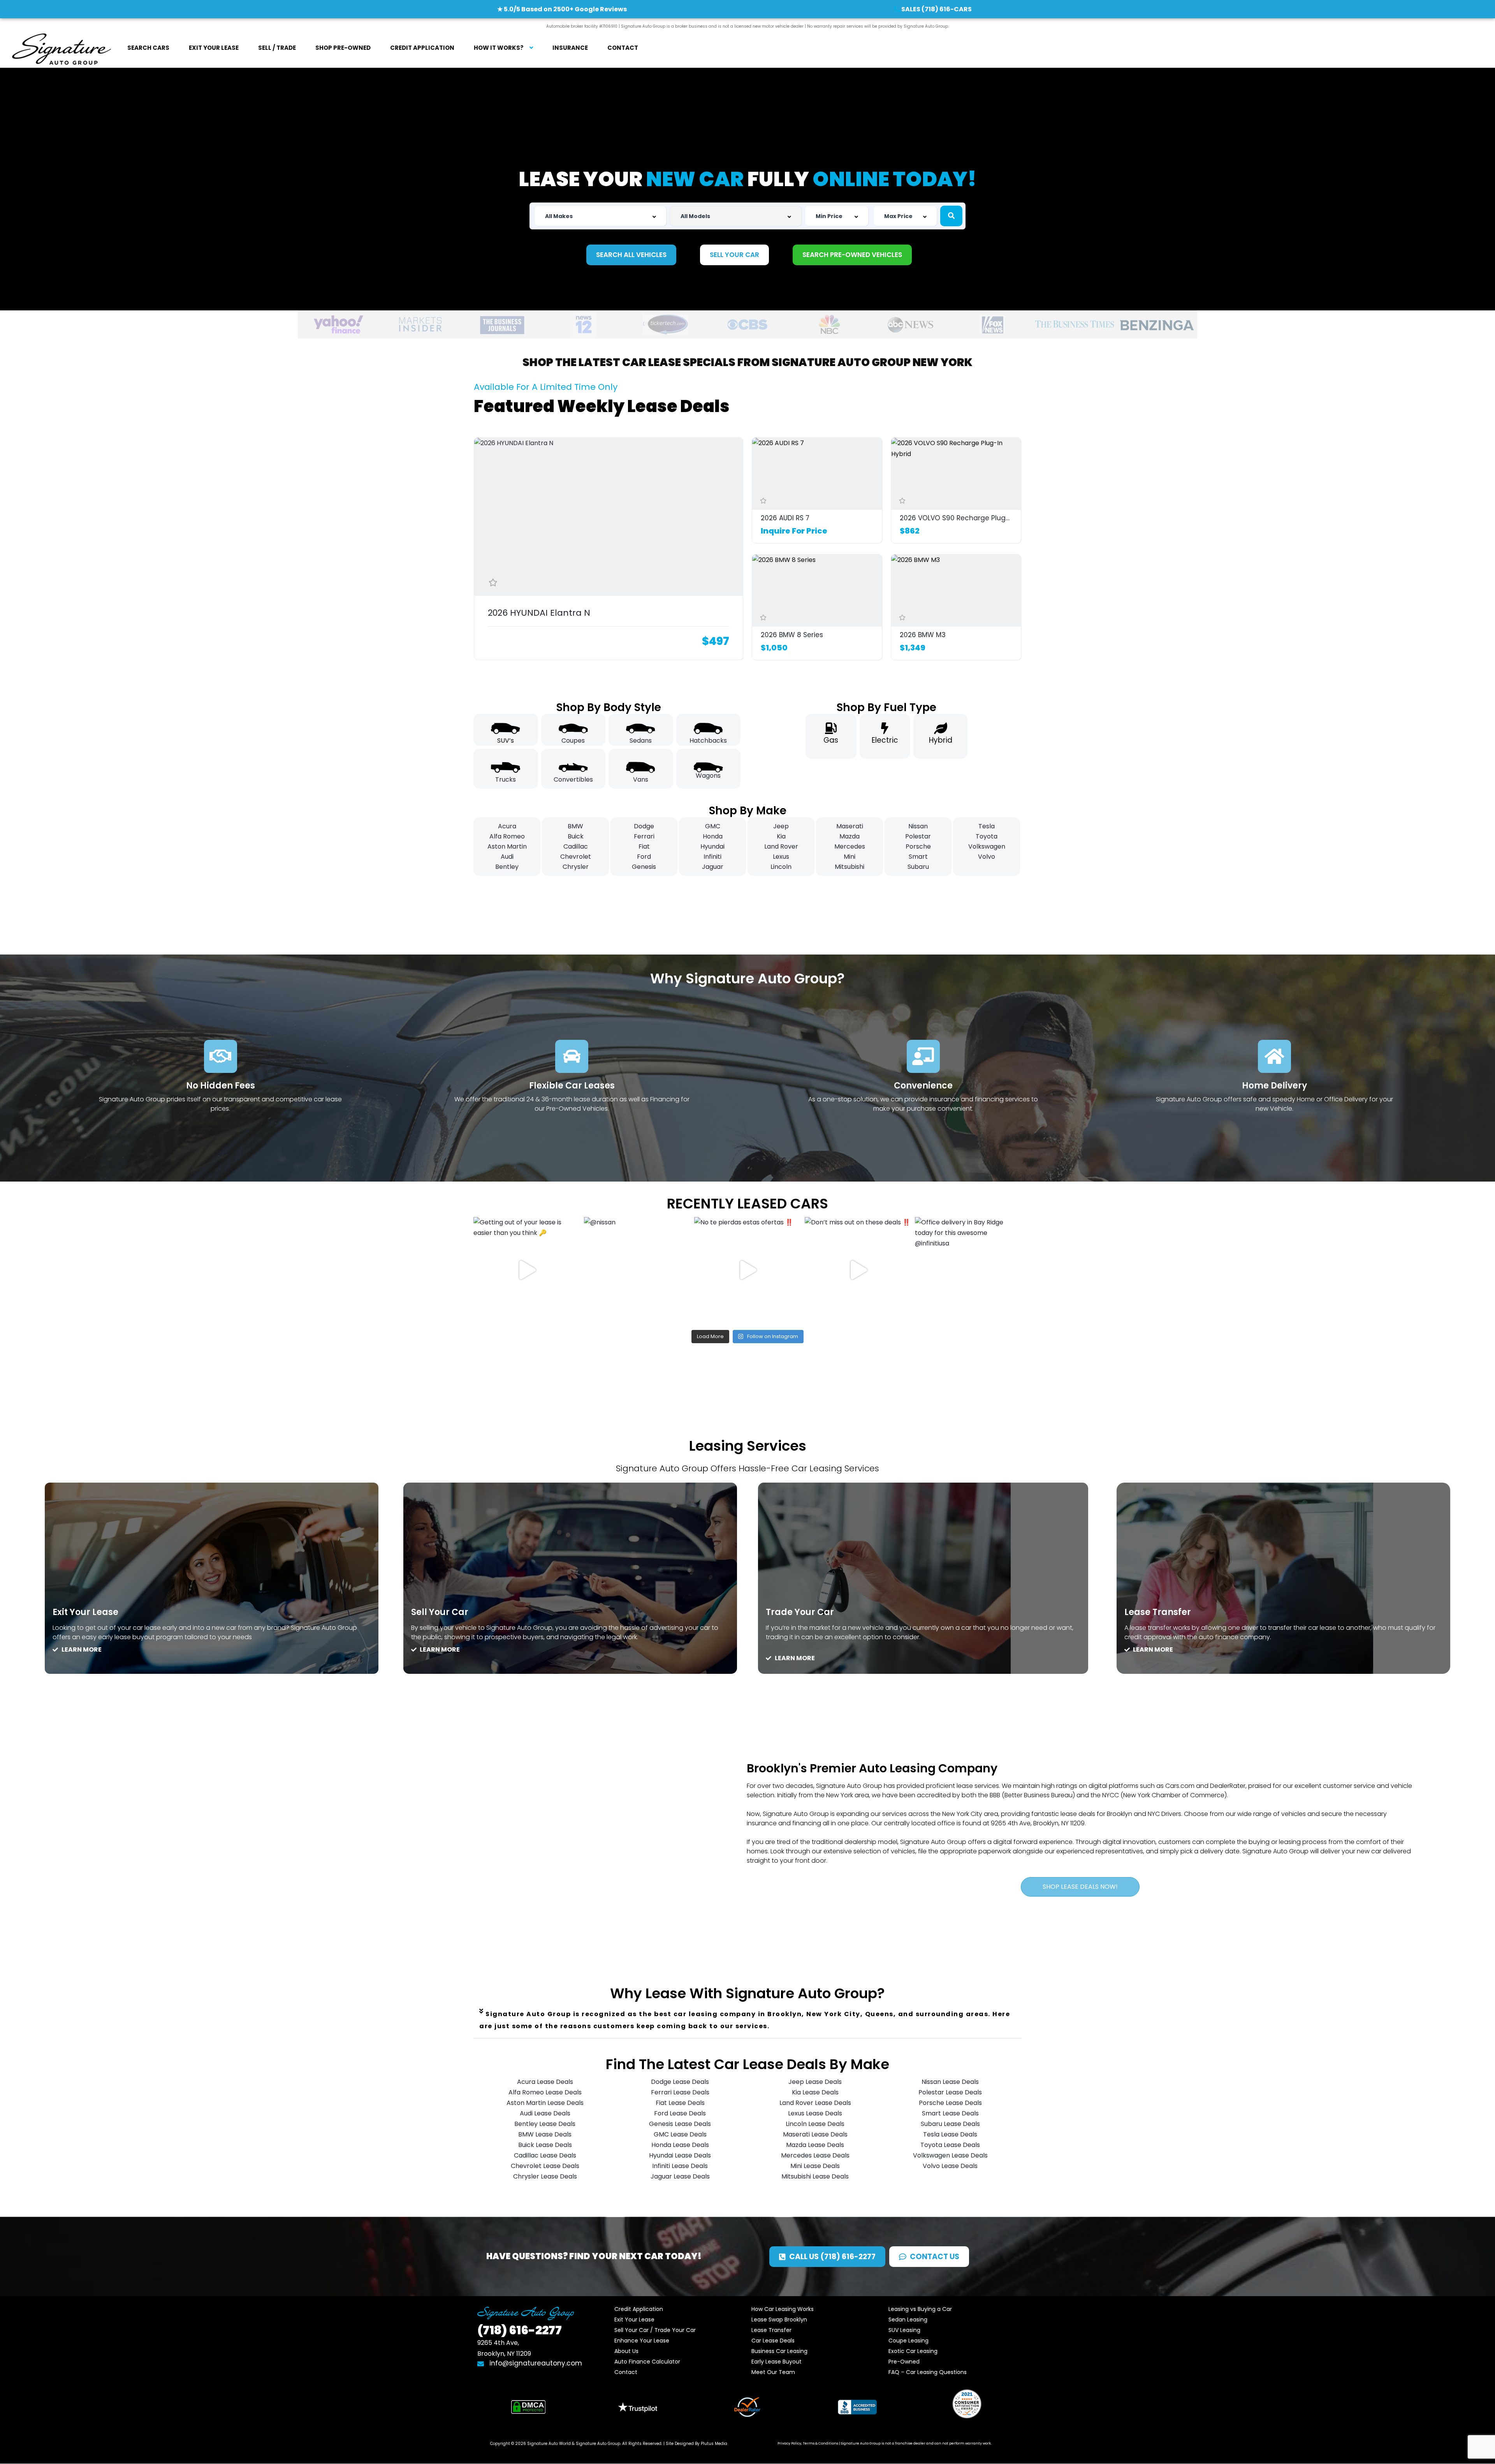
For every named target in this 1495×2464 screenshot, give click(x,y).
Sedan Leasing (908, 2320)
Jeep (781, 826)
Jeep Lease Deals (815, 2082)
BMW (575, 826)
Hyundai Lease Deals (680, 2155)
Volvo (987, 857)
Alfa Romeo (507, 836)
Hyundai (712, 846)
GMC (713, 826)
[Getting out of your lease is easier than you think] (527, 1270)
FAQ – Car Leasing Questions (928, 2372)
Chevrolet (576, 857)
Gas (831, 740)
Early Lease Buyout (777, 2362)
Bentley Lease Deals (545, 2124)
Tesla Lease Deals (950, 2134)
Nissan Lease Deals (950, 2082)
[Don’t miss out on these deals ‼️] (858, 1270)
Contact (626, 2372)
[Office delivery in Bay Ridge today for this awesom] (968, 1270)
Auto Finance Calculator (647, 2362)
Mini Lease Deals (815, 2166)
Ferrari (644, 836)
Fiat (644, 846)
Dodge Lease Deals (680, 2082)
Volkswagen (987, 846)
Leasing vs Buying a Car (920, 2309)
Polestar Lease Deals (950, 2092)
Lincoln (781, 867)
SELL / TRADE (277, 48)
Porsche (918, 846)
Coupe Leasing (908, 2341)
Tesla (987, 826)
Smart (918, 857)
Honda (713, 836)
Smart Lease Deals (950, 2113)
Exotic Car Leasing (913, 2351)
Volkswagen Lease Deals (950, 2155)
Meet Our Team (773, 2372)
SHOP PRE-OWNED (343, 48)
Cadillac (576, 846)
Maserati (850, 826)
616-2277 (520, 2330)
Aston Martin (507, 846)
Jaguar (713, 867)
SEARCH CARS (148, 48)
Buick (576, 836)
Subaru (918, 867)
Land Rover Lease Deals (815, 2103)
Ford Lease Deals (680, 2113)
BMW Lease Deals (545, 2134)
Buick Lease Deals (545, 2145)
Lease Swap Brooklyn (779, 2320)
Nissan (918, 826)
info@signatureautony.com (535, 2363)
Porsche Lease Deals (950, 2103)
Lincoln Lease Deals (815, 2124)
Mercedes (850, 846)
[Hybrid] (941, 728)
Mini (850, 857)
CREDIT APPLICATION (422, 48)
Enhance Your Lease (642, 2341)
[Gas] (831, 728)
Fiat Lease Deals (680, 2103)
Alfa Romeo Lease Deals (545, 2092)
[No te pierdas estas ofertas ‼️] (747, 1270)
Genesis (644, 867)
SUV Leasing (904, 2330)
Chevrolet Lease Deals (545, 2166)
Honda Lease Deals (680, 2145)
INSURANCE (570, 48)
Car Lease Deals (773, 2341)
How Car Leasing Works (783, 2309)
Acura (507, 826)
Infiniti (712, 857)
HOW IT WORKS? (499, 48)
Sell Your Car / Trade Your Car (655, 2330)
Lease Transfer (771, 2330)
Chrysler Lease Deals (545, 2176)
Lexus (781, 857)
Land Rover (781, 846)
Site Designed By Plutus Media (696, 2444)
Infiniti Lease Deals (680, 2166)
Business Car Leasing (779, 2351)
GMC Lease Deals (680, 2134)
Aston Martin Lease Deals (545, 2103)
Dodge (644, 826)
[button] (747, 2020)
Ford (644, 857)
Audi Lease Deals (545, 2113)
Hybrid (941, 740)
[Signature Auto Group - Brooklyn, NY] (61, 48)
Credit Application (639, 2309)
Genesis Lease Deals (680, 2124)
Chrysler (576, 867)
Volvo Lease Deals (950, 2166)
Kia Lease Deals (815, 2092)
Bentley (507, 867)
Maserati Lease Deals (815, 2134)
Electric (885, 740)
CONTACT (623, 48)
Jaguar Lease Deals (680, 2176)
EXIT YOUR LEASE (214, 48)
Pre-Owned (904, 2362)
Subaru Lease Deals (950, 2124)
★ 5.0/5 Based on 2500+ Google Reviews (562, 9)
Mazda (850, 836)
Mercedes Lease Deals (815, 2155)
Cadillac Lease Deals (545, 2155)
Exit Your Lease (634, 2320)
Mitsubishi (850, 867)
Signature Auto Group (598, 2444)
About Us (626, 2351)
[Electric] (885, 728)
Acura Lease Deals (545, 2082)
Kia (781, 836)
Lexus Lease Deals (815, 2113)
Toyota (987, 836)
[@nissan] (637, 1270)
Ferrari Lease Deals (680, 2092)
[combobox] (600, 216)
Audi (507, 857)
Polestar (918, 836)
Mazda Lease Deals (815, 2145)
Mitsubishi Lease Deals (815, 2176)
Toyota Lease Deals (950, 2145)
